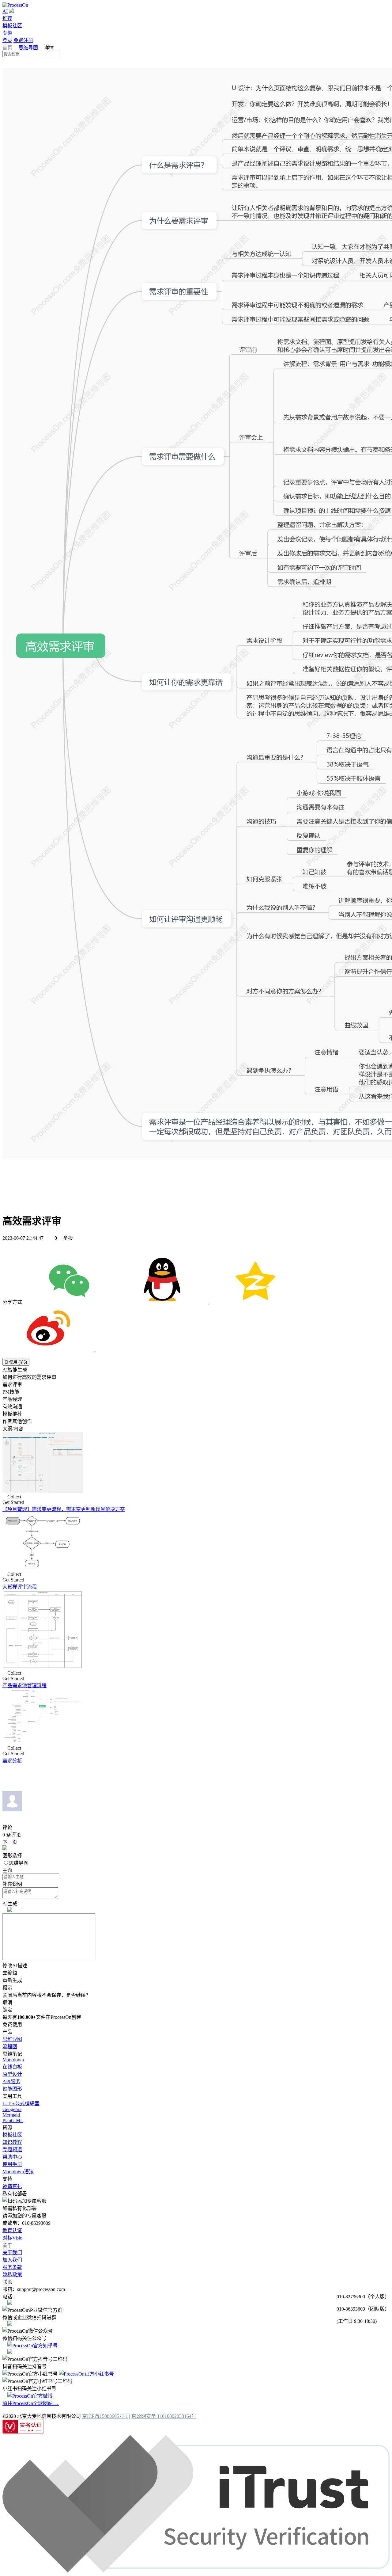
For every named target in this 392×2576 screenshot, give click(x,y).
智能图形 (12, 2089)
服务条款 (12, 2267)
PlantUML (13, 2120)
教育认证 (12, 2230)
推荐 (7, 18)
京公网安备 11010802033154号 (164, 2416)
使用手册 (12, 2164)
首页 (8, 48)
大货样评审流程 (20, 1587)
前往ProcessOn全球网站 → (31, 2403)
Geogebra (12, 2109)
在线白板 (12, 2067)
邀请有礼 (12, 2186)
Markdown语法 (18, 2172)
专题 (7, 33)
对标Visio (12, 2238)
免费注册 (23, 40)
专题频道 (12, 2150)
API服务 (11, 2081)
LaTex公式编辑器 (21, 2104)
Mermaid (11, 2115)
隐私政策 (12, 2275)
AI (5, 11)
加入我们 (12, 2260)
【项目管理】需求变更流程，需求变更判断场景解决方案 (64, 1509)
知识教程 (12, 2142)
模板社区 (12, 26)
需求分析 (12, 1761)
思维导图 (28, 48)
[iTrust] (196, 2571)
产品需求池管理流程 (24, 1686)
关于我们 (12, 2253)
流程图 (10, 2047)
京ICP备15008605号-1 (105, 2416)
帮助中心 (12, 2157)
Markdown (13, 2060)
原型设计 (12, 2074)
